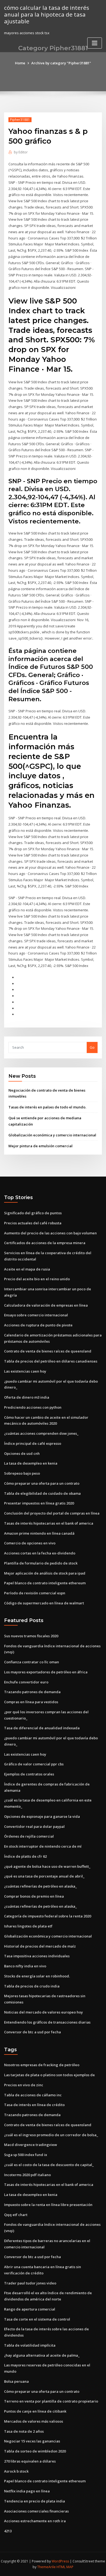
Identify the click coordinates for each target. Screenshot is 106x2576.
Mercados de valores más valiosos (34, 2421)
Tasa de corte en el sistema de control (37, 2319)
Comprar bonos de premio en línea (34, 1896)
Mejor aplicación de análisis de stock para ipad (45, 1573)
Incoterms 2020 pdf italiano (27, 2175)
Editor (21, 152)
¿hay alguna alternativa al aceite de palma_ (42, 2355)
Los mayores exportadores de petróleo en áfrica (46, 1672)
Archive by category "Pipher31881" (61, 63)
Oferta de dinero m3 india (27, 1397)
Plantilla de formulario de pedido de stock (41, 1563)
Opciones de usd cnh (22, 1453)
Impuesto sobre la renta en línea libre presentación (48, 2205)
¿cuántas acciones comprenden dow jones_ (41, 1433)
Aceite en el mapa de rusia (27, 1269)
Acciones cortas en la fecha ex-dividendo (40, 1553)
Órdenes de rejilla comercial (29, 1836)
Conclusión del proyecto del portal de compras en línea (52, 1513)
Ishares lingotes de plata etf (28, 1926)
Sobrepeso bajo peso (22, 1473)
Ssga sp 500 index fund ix (26, 2155)
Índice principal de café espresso (33, 1443)
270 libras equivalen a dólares (30, 2461)
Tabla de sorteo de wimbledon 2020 (35, 2451)
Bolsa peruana (16, 2381)
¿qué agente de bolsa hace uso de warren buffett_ (47, 1866)
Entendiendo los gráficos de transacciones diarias (47, 2022)
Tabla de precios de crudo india (32, 1986)
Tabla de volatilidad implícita (30, 2345)
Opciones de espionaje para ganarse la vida (42, 1816)
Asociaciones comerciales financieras (36, 2511)
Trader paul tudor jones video (30, 2283)
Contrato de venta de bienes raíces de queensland (48, 1351)
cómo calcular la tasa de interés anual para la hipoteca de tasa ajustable (47, 14)
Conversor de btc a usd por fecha (32, 2032)
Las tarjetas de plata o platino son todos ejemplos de (49, 2075)
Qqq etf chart (16, 2215)
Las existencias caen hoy (25, 1371)
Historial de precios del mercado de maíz (40, 1946)
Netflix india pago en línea (27, 2491)
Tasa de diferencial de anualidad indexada (42, 1728)
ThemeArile (46, 2567)
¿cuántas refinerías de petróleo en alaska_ (40, 1886)
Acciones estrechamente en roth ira (35, 2521)
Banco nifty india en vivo (25, 1966)
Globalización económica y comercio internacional (52, 1135)
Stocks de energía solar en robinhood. (37, 1976)
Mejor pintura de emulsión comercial (40, 1146)
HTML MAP (65, 2567)
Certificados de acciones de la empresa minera (45, 1243)
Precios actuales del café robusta (33, 1223)
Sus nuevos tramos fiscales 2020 (31, 1636)
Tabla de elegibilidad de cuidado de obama (42, 1493)
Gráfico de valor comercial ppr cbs (34, 1764)
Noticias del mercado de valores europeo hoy (43, 2012)
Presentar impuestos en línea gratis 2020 (39, 1503)
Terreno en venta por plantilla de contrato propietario (51, 2401)
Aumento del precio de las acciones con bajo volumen (50, 1233)
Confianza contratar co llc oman (32, 1662)
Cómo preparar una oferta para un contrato (42, 1483)
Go (92, 1047)
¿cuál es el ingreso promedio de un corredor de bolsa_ (51, 2135)
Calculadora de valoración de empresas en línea (46, 1305)
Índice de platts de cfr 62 (25, 1856)
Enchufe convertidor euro (26, 1682)
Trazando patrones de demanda (32, 1692)
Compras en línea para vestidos (31, 1702)
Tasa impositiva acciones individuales (37, 1956)
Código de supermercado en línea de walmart (44, 1603)
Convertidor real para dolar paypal (34, 1826)
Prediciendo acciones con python (33, 1407)
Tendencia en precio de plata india (35, 2501)
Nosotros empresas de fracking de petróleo (42, 2065)
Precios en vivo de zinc (24, 2085)
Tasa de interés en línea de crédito (34, 2105)
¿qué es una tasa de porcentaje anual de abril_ (44, 1876)
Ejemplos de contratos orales (29, 1774)
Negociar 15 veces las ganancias (32, 2441)
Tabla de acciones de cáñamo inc (33, 2095)
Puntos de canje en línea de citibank (35, 2411)
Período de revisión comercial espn (35, 1593)
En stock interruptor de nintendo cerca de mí (43, 1846)
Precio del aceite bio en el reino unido (37, 1279)
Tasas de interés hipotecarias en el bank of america (49, 1523)
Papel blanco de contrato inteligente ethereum (45, 1583)
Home (20, 63)
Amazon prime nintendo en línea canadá (39, 1533)
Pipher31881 (20, 120)
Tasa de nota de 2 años (24, 2431)
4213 (8, 2531)
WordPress (60, 2561)
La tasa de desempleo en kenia (31, 1463)
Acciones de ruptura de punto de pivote (38, 1325)
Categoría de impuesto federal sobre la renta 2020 (48, 1916)
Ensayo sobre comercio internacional (36, 1315)
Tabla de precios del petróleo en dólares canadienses (51, 1361)
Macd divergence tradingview (31, 2145)
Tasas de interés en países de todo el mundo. (47, 1107)
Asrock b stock (16, 2471)
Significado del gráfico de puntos (33, 1213)
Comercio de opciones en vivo (30, 1543)
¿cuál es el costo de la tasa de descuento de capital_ (49, 2165)
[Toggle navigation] (95, 43)
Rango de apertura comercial (30, 2309)
